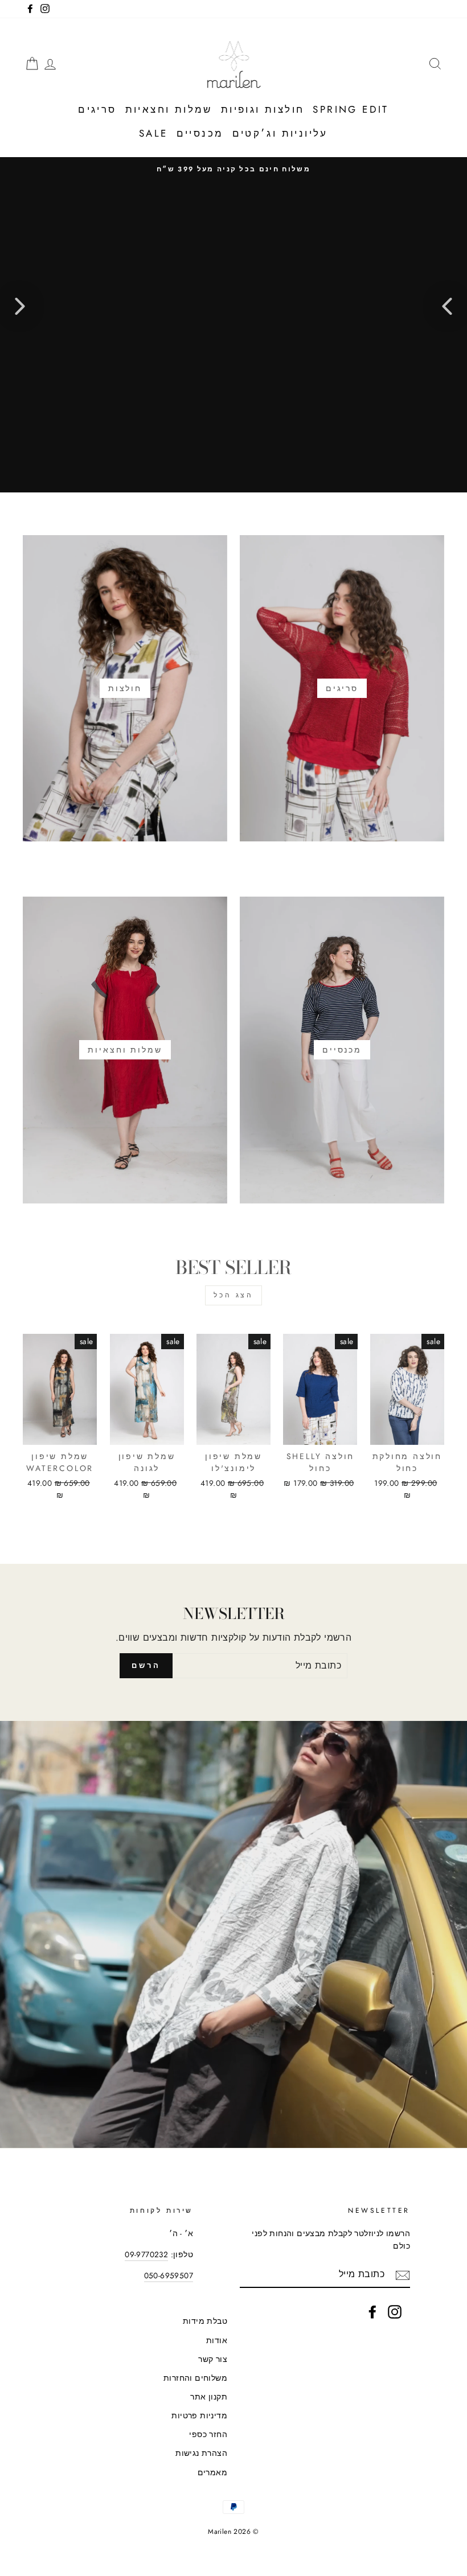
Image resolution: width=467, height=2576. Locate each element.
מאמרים (212, 2472)
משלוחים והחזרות (195, 2378)
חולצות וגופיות (263, 109)
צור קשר (213, 2359)
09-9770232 (146, 2254)
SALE (153, 133)
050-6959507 (169, 2275)
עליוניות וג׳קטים (280, 133)
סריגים (97, 109)
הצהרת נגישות (201, 2453)
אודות (217, 2340)
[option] (233, 169)
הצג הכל (233, 1295)
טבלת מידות (205, 2321)
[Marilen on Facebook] (372, 2312)
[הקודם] (447, 306)
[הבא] (20, 306)
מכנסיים (200, 133)
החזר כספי (208, 2434)
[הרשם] (403, 2274)
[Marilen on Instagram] (395, 2312)
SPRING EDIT (351, 109)
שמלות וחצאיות (169, 109)
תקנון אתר (209, 2397)
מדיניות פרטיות (199, 2415)
